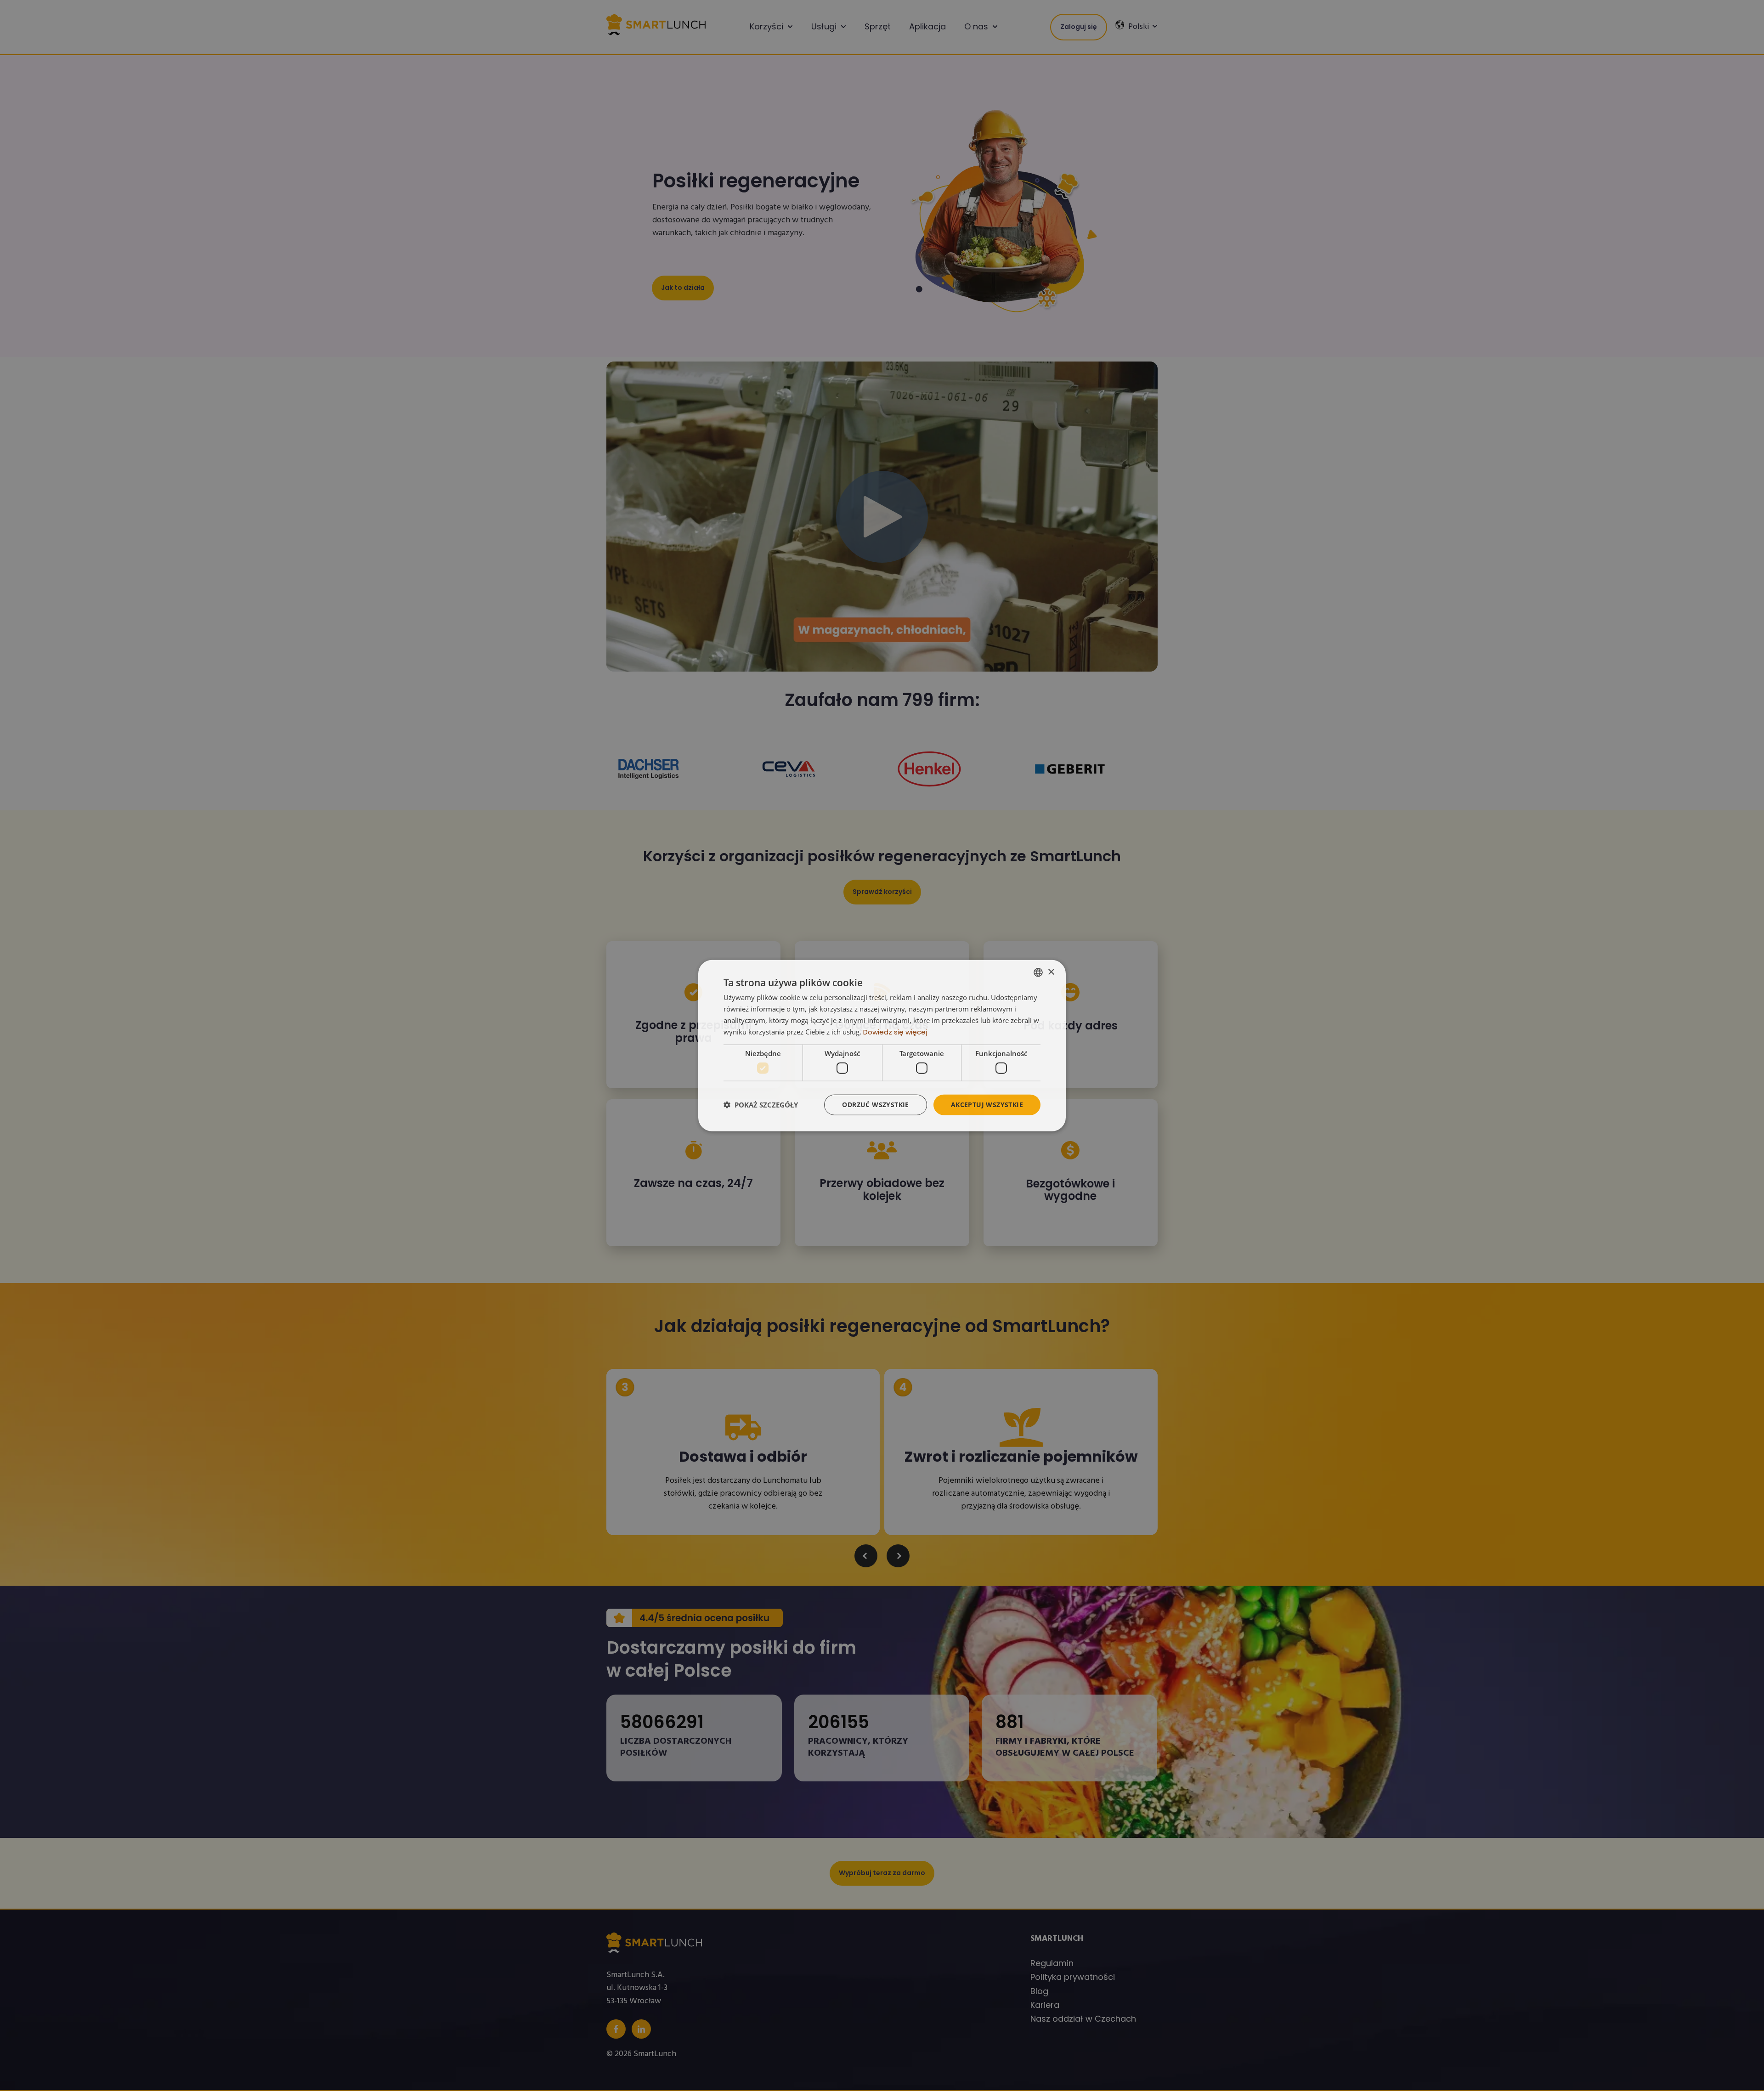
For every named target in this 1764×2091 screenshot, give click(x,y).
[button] (761, 1105)
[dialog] (882, 1046)
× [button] (1051, 972)
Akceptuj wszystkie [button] (987, 1105)
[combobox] (1038, 972)
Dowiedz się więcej (895, 1031)
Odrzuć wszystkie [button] (875, 1105)
